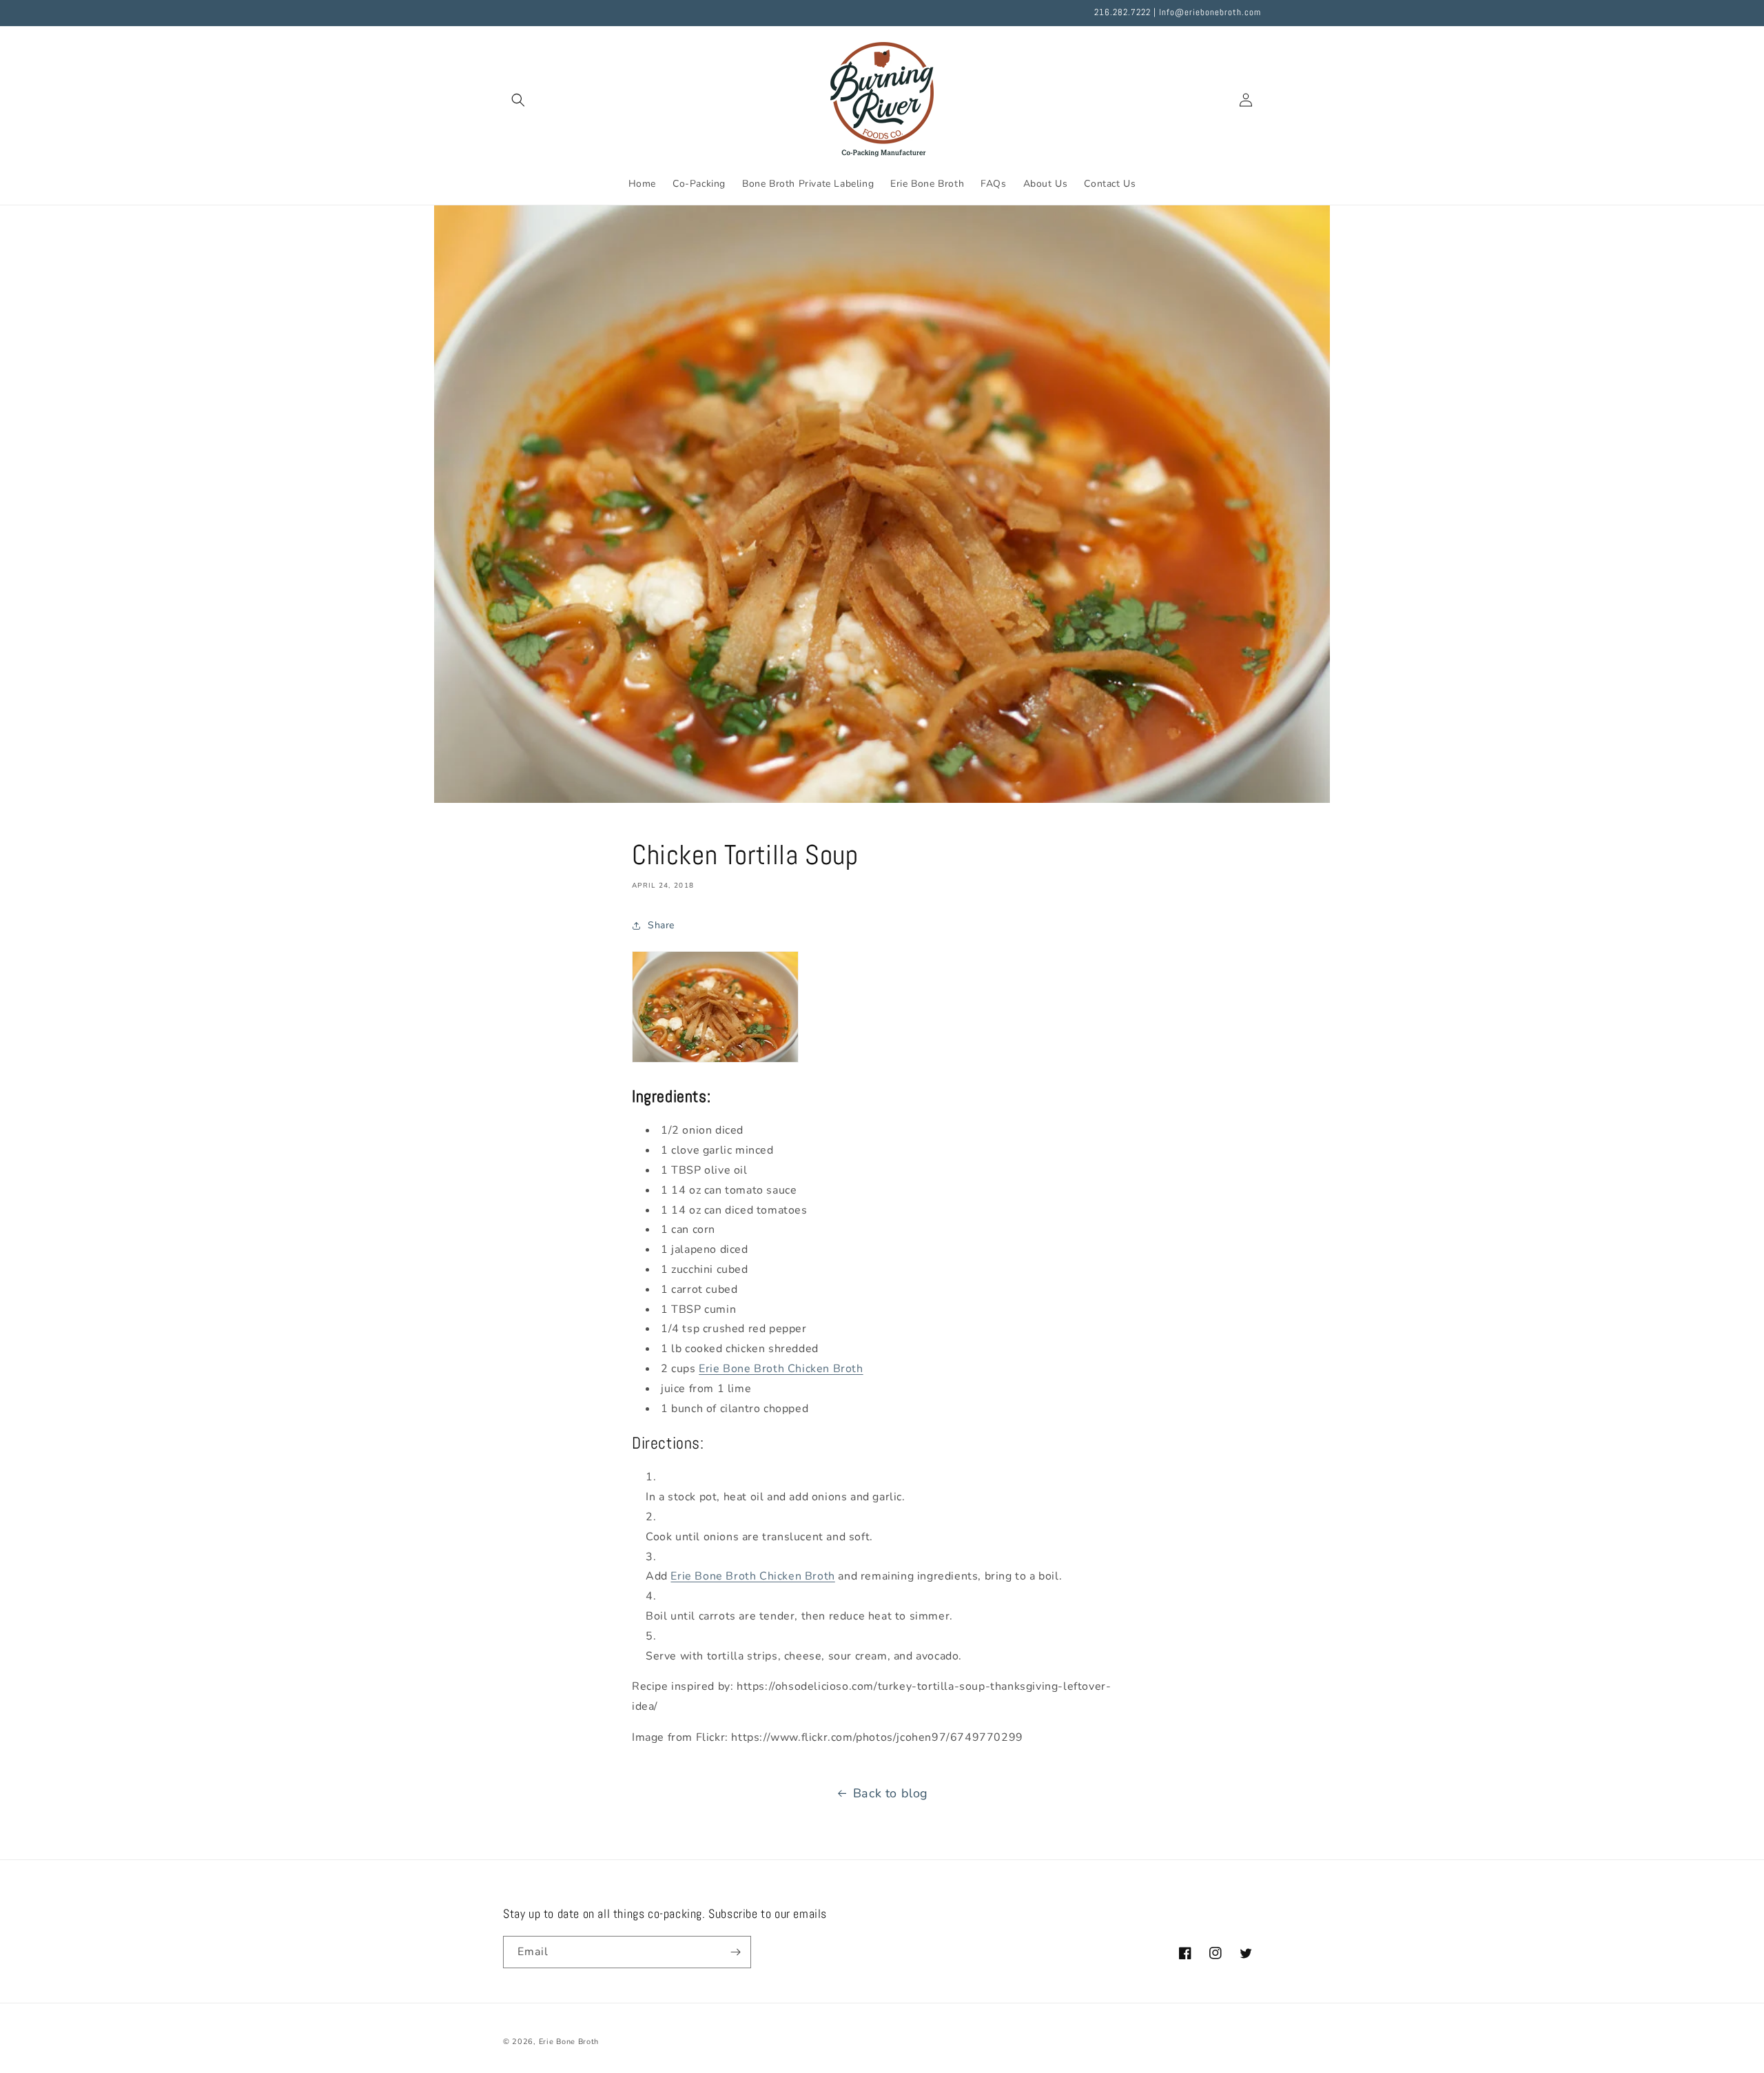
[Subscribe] (735, 1952)
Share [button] (661, 925)
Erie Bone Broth (569, 2042)
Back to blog (891, 1793)
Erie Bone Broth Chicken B (781, 1369)
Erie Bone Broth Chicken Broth (752, 1576)
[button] (518, 100)
